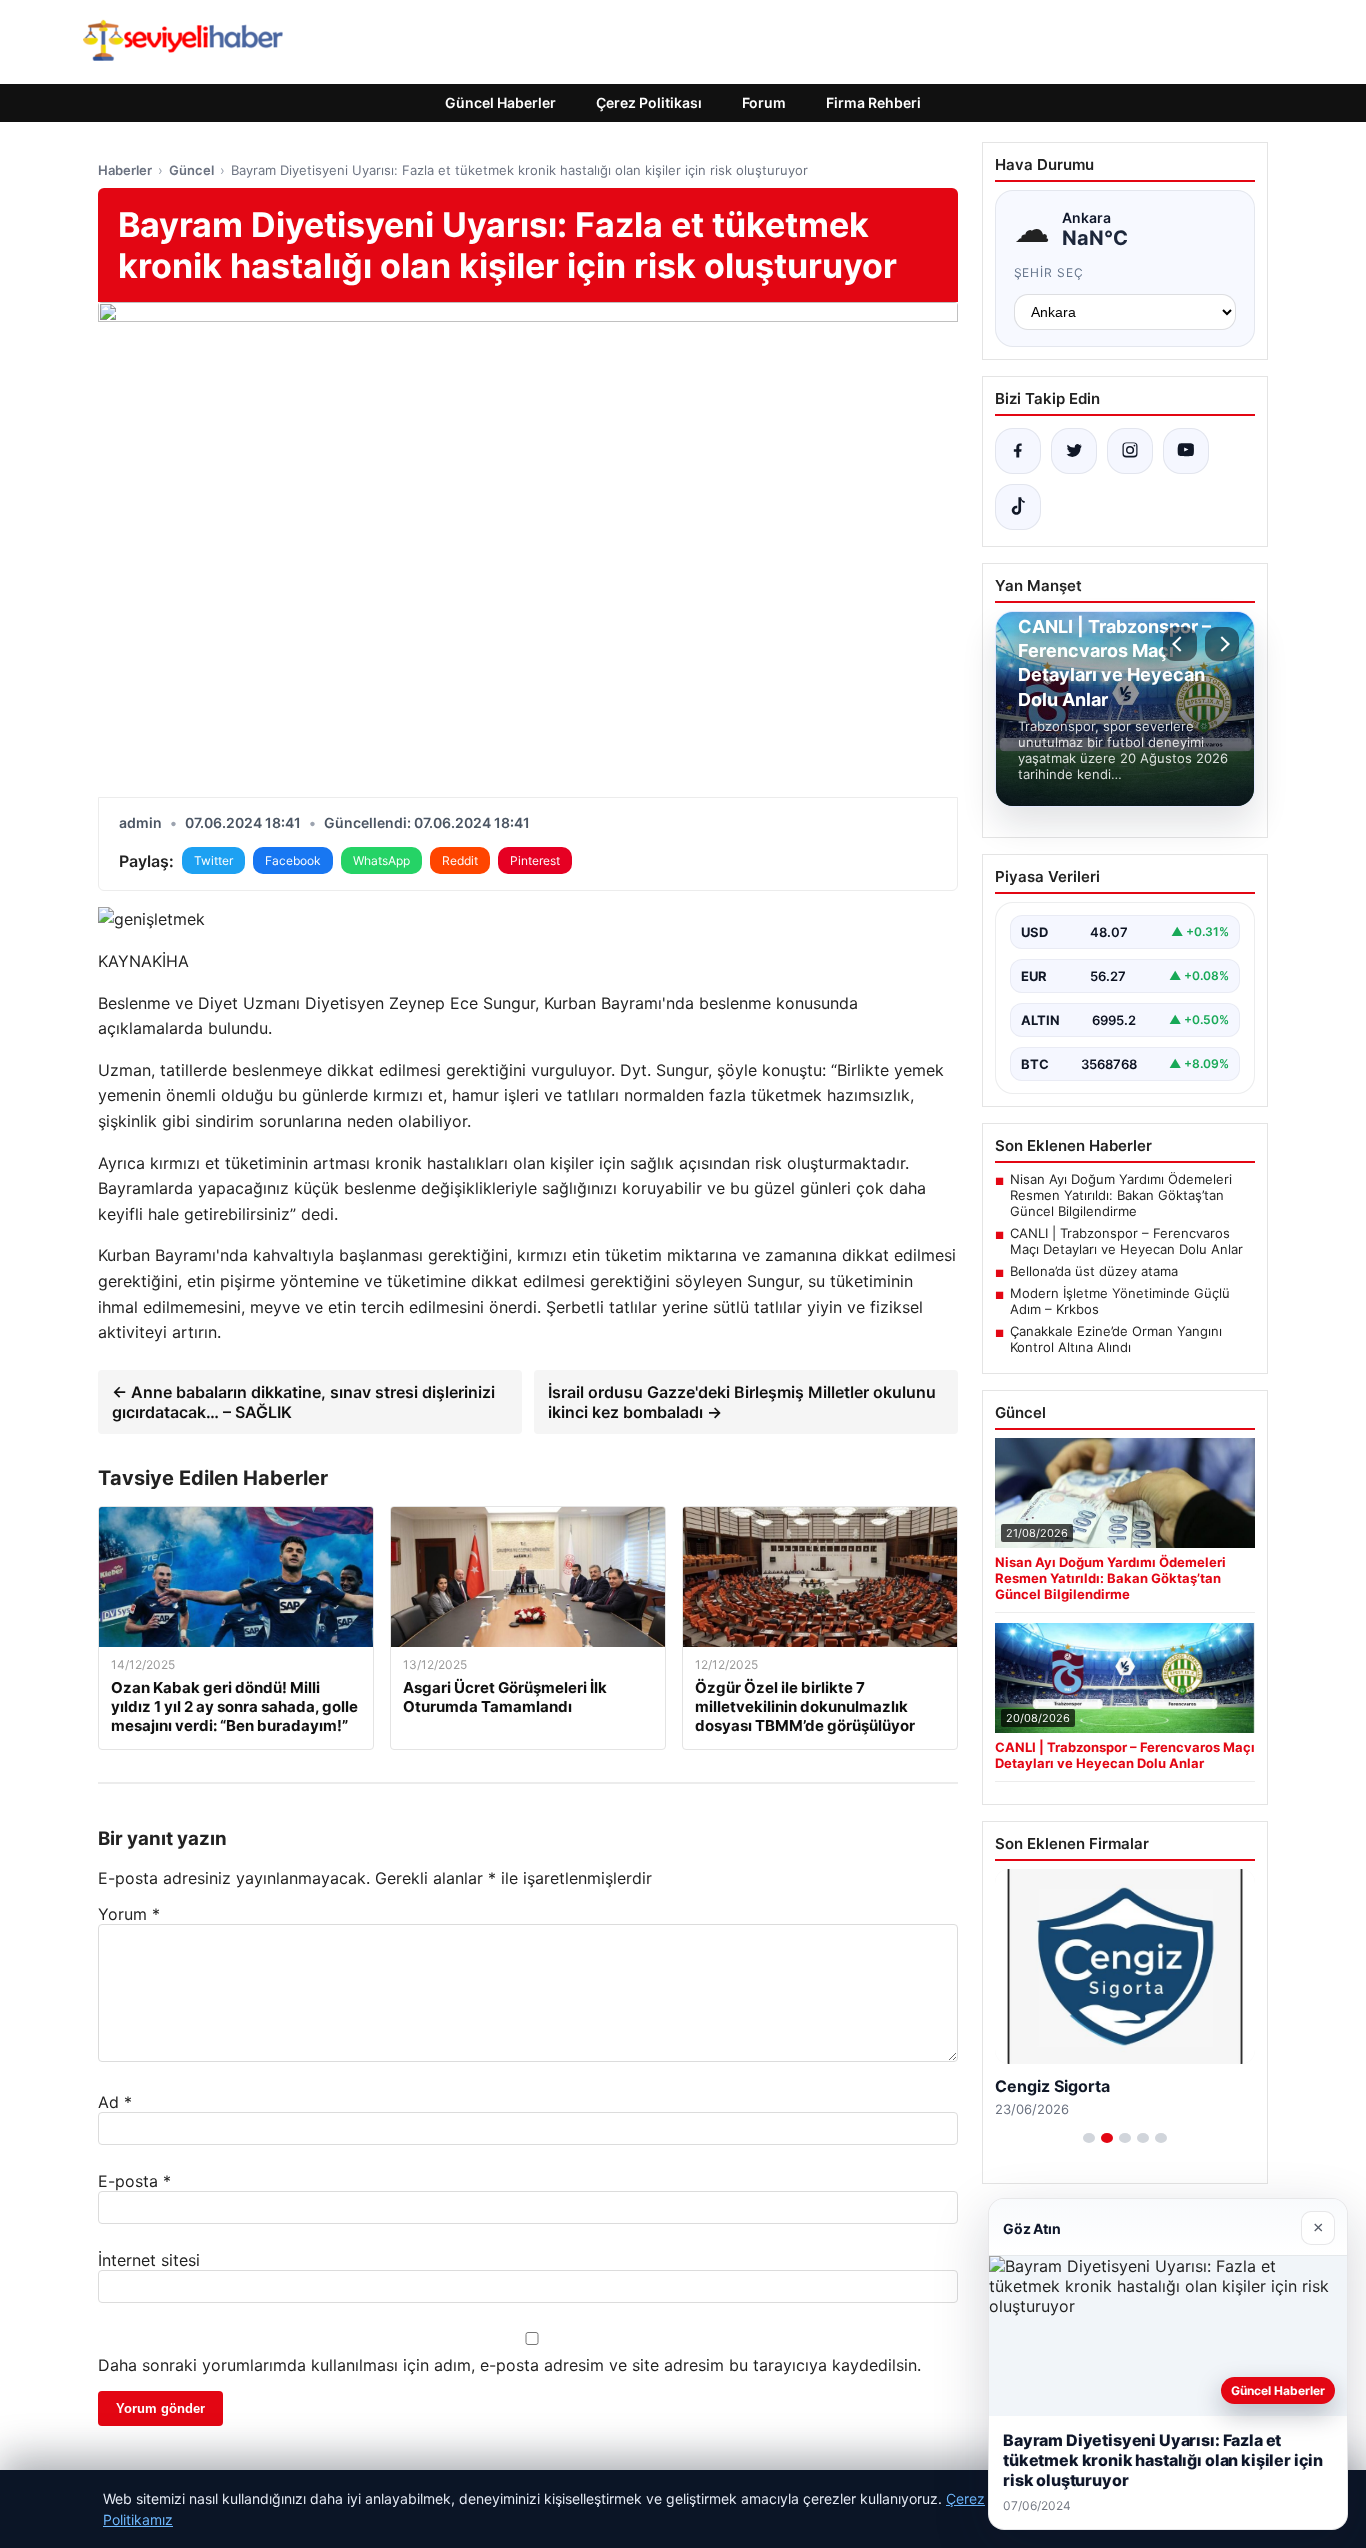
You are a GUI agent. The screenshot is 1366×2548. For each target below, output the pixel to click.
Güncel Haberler (500, 102)
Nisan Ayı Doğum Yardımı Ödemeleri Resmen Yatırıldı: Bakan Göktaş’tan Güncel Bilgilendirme (1121, 1195)
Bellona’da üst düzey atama (1094, 1271)
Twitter (213, 860)
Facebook (293, 860)
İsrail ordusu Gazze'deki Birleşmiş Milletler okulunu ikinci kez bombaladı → (742, 1402)
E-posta (134, 2181)
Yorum (129, 1914)
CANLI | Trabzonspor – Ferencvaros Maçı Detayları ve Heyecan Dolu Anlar (1126, 1241)
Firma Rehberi (873, 102)
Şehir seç (1049, 272)
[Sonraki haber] (1222, 644)
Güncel (191, 170)
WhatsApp (381, 860)
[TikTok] (1018, 507)
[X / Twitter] (1074, 451)
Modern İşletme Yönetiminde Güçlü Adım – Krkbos (1120, 1301)
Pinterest (535, 860)
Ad (115, 2102)
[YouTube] (1186, 451)
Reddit (460, 860)
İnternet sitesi (149, 2260)
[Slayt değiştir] (1089, 2138)
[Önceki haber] (1180, 644)
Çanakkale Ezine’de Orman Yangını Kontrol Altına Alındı (1116, 1339)
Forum (764, 102)
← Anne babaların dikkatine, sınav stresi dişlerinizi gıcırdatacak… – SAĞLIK (303, 1402)
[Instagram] (1130, 451)
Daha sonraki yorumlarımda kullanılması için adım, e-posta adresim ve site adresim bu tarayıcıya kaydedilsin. (509, 2365)
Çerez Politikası (649, 102)
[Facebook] (1018, 451)
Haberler (125, 170)
